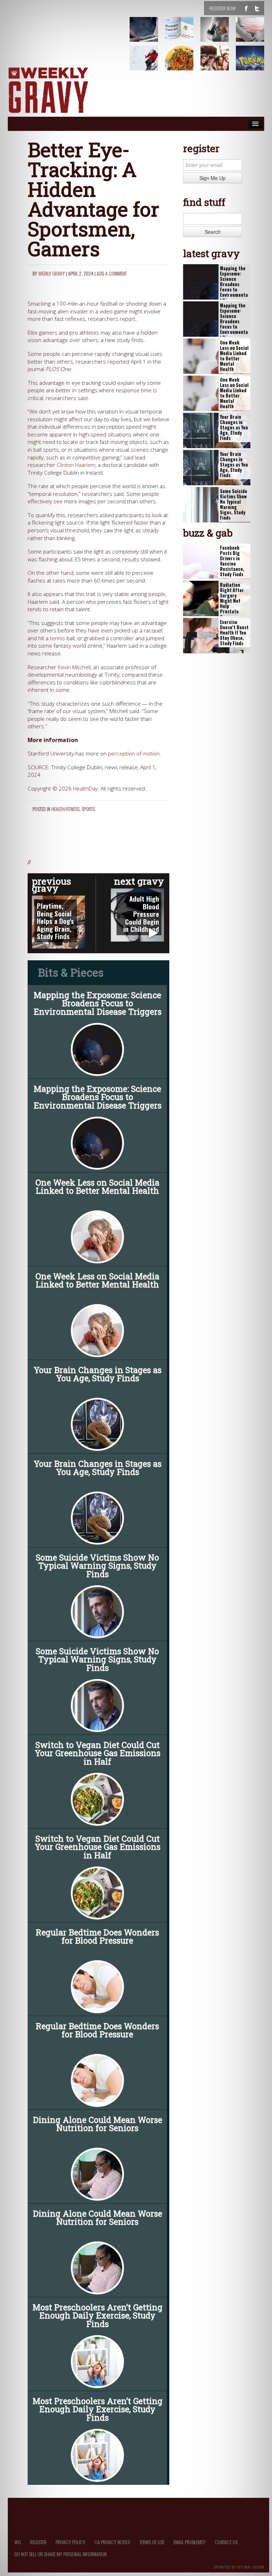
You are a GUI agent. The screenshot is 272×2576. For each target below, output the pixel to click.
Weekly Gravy (52, 273)
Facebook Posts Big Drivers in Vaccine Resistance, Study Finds (232, 561)
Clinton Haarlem (76, 465)
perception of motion (134, 754)
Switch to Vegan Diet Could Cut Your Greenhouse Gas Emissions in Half (98, 1753)
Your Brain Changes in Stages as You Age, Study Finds (98, 1374)
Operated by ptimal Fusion (239, 2566)
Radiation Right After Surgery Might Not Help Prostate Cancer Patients (232, 604)
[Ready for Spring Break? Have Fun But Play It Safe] (219, 63)
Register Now (222, 8)
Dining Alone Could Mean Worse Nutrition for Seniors (98, 2124)
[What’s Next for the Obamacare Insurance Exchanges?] (183, 35)
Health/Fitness (65, 809)
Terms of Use (152, 2542)
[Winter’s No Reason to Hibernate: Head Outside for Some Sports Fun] (148, 63)
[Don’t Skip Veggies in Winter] (183, 63)
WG (18, 2542)
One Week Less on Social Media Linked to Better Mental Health (97, 1186)
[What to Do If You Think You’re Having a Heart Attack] (219, 35)
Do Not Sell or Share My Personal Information (61, 2554)
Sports (88, 809)
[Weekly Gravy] (48, 91)
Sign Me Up (212, 178)
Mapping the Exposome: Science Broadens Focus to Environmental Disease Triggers (98, 1003)
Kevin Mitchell (74, 667)
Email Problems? (190, 2542)
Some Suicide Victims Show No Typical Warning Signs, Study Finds (97, 1565)
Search (213, 232)
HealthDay (85, 789)
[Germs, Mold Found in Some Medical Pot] (148, 35)
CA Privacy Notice (112, 2542)
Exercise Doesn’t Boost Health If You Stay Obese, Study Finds (234, 633)
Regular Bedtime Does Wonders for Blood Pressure (97, 1936)
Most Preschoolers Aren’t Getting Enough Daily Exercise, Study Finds (98, 2315)
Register (38, 2542)
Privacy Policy (70, 2542)
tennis (58, 638)
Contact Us (226, 2542)
